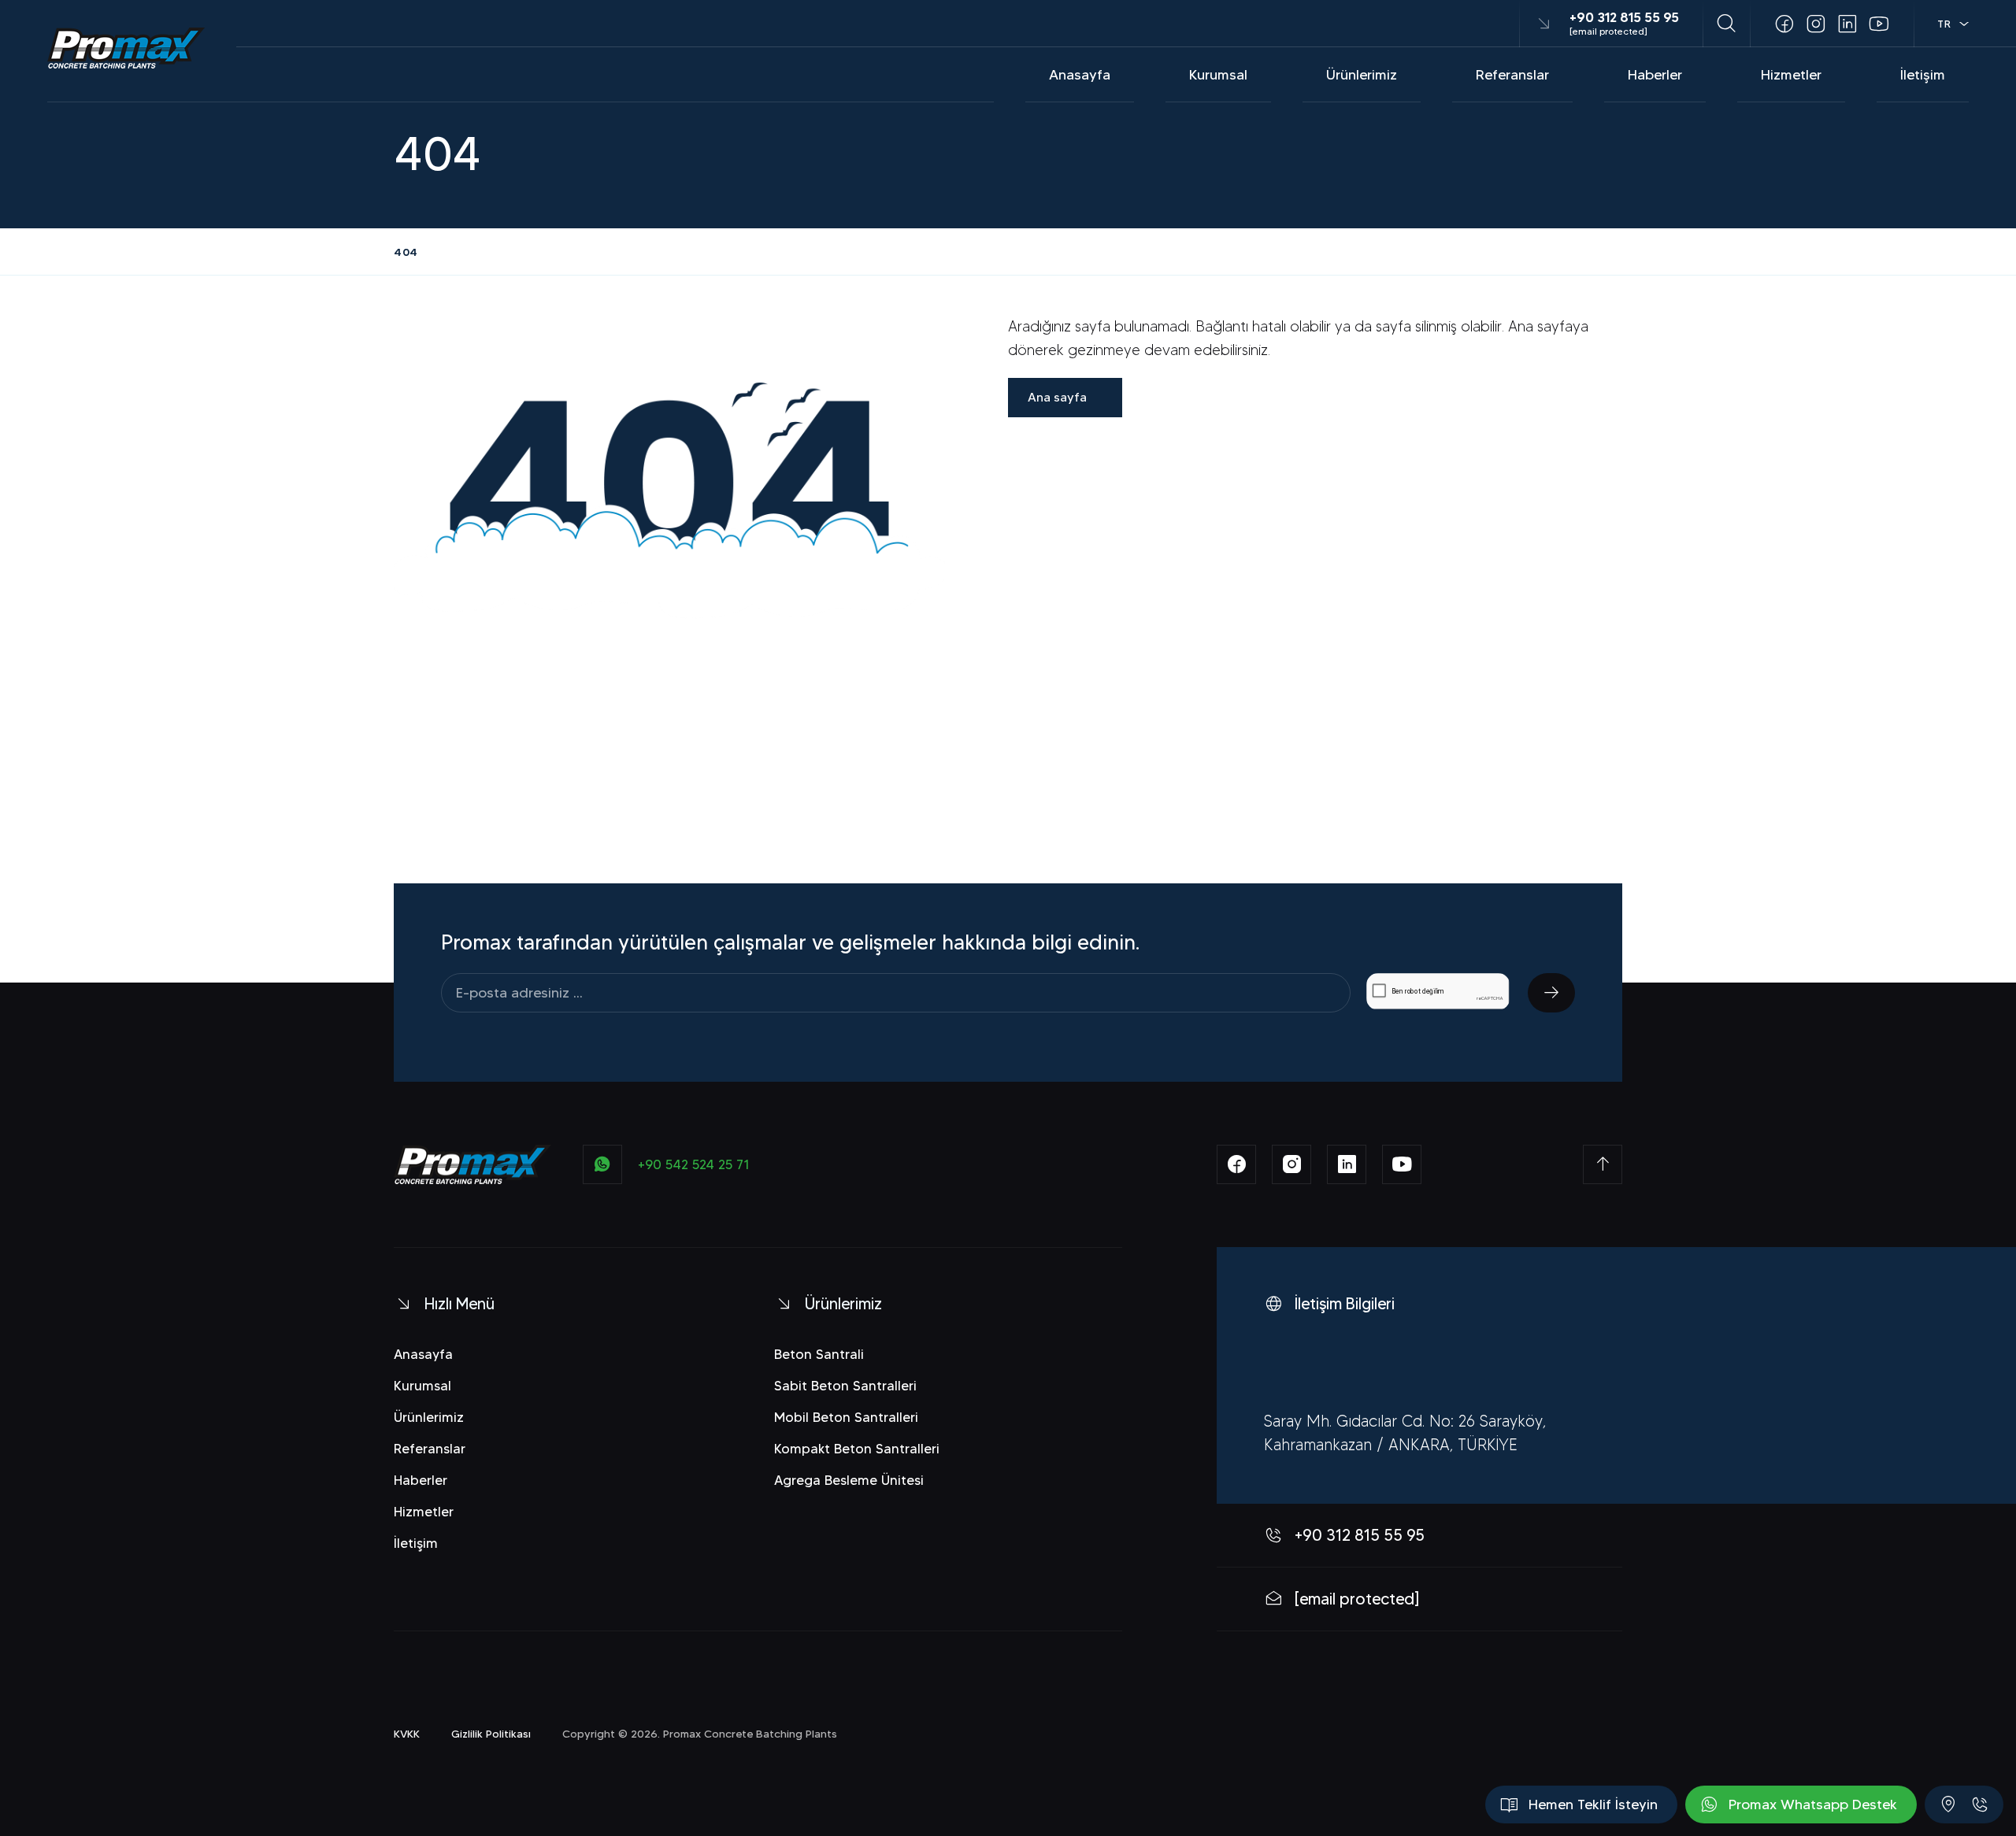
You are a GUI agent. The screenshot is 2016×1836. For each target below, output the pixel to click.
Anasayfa (1080, 75)
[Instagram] (1816, 24)
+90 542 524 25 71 (694, 1164)
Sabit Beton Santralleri (845, 1386)
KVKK (407, 1734)
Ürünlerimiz (1362, 75)
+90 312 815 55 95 (1624, 17)
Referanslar (1512, 75)
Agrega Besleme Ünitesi (849, 1480)
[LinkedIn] (1847, 24)
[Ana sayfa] (126, 48)
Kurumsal (1218, 75)
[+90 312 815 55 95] (1980, 1805)
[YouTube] (1879, 24)
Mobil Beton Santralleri (846, 1417)
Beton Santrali (819, 1354)
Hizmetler (1791, 75)
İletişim (1923, 75)
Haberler (1655, 75)
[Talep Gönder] (1551, 993)
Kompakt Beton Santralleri (857, 1449)
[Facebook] (1784, 24)
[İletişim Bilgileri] (1948, 1805)
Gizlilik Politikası (491, 1734)
